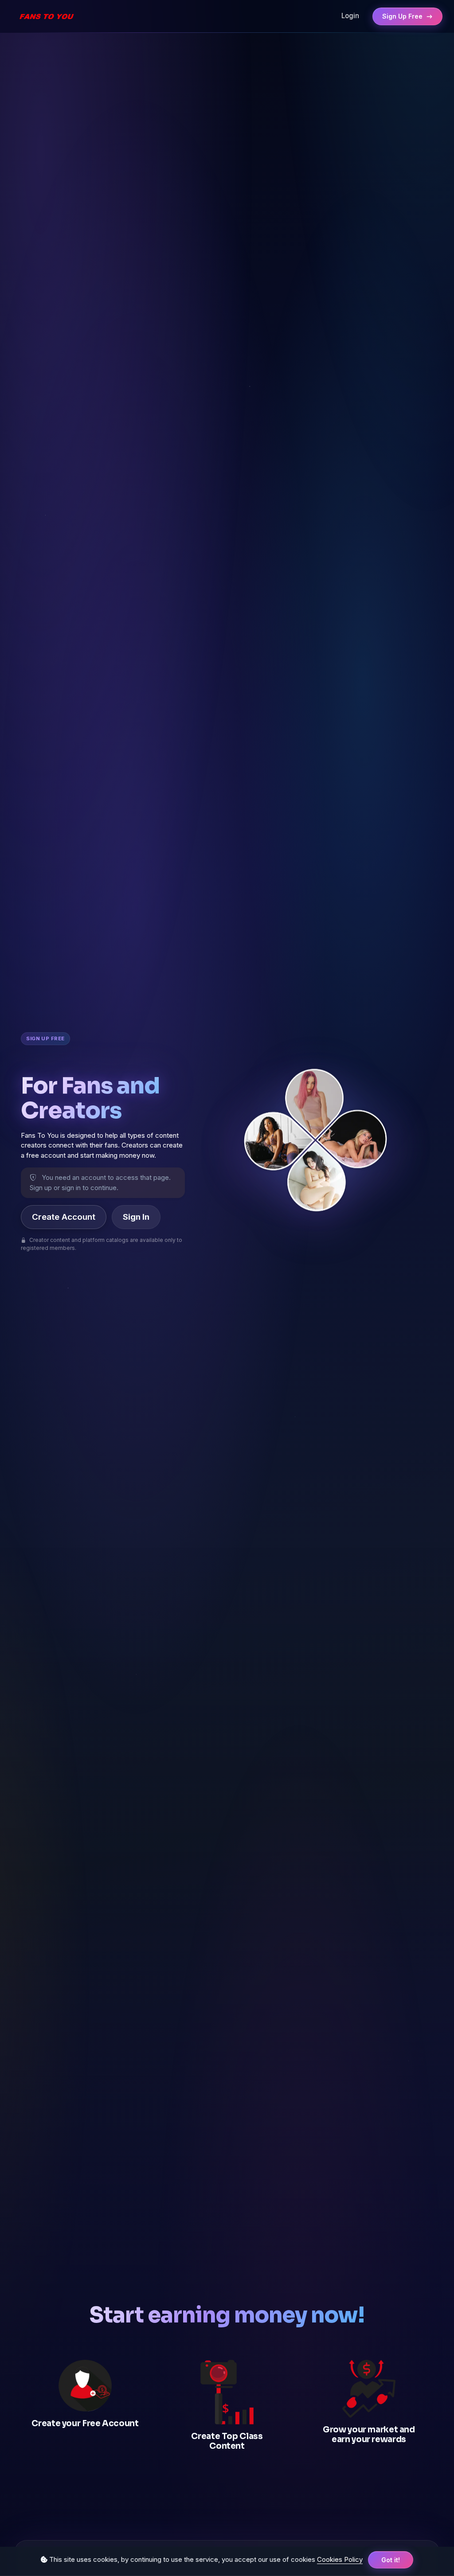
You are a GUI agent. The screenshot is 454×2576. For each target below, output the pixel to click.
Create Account (64, 1217)
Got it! (391, 2560)
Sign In (136, 1217)
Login (350, 16)
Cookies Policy (340, 2559)
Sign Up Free (403, 16)
